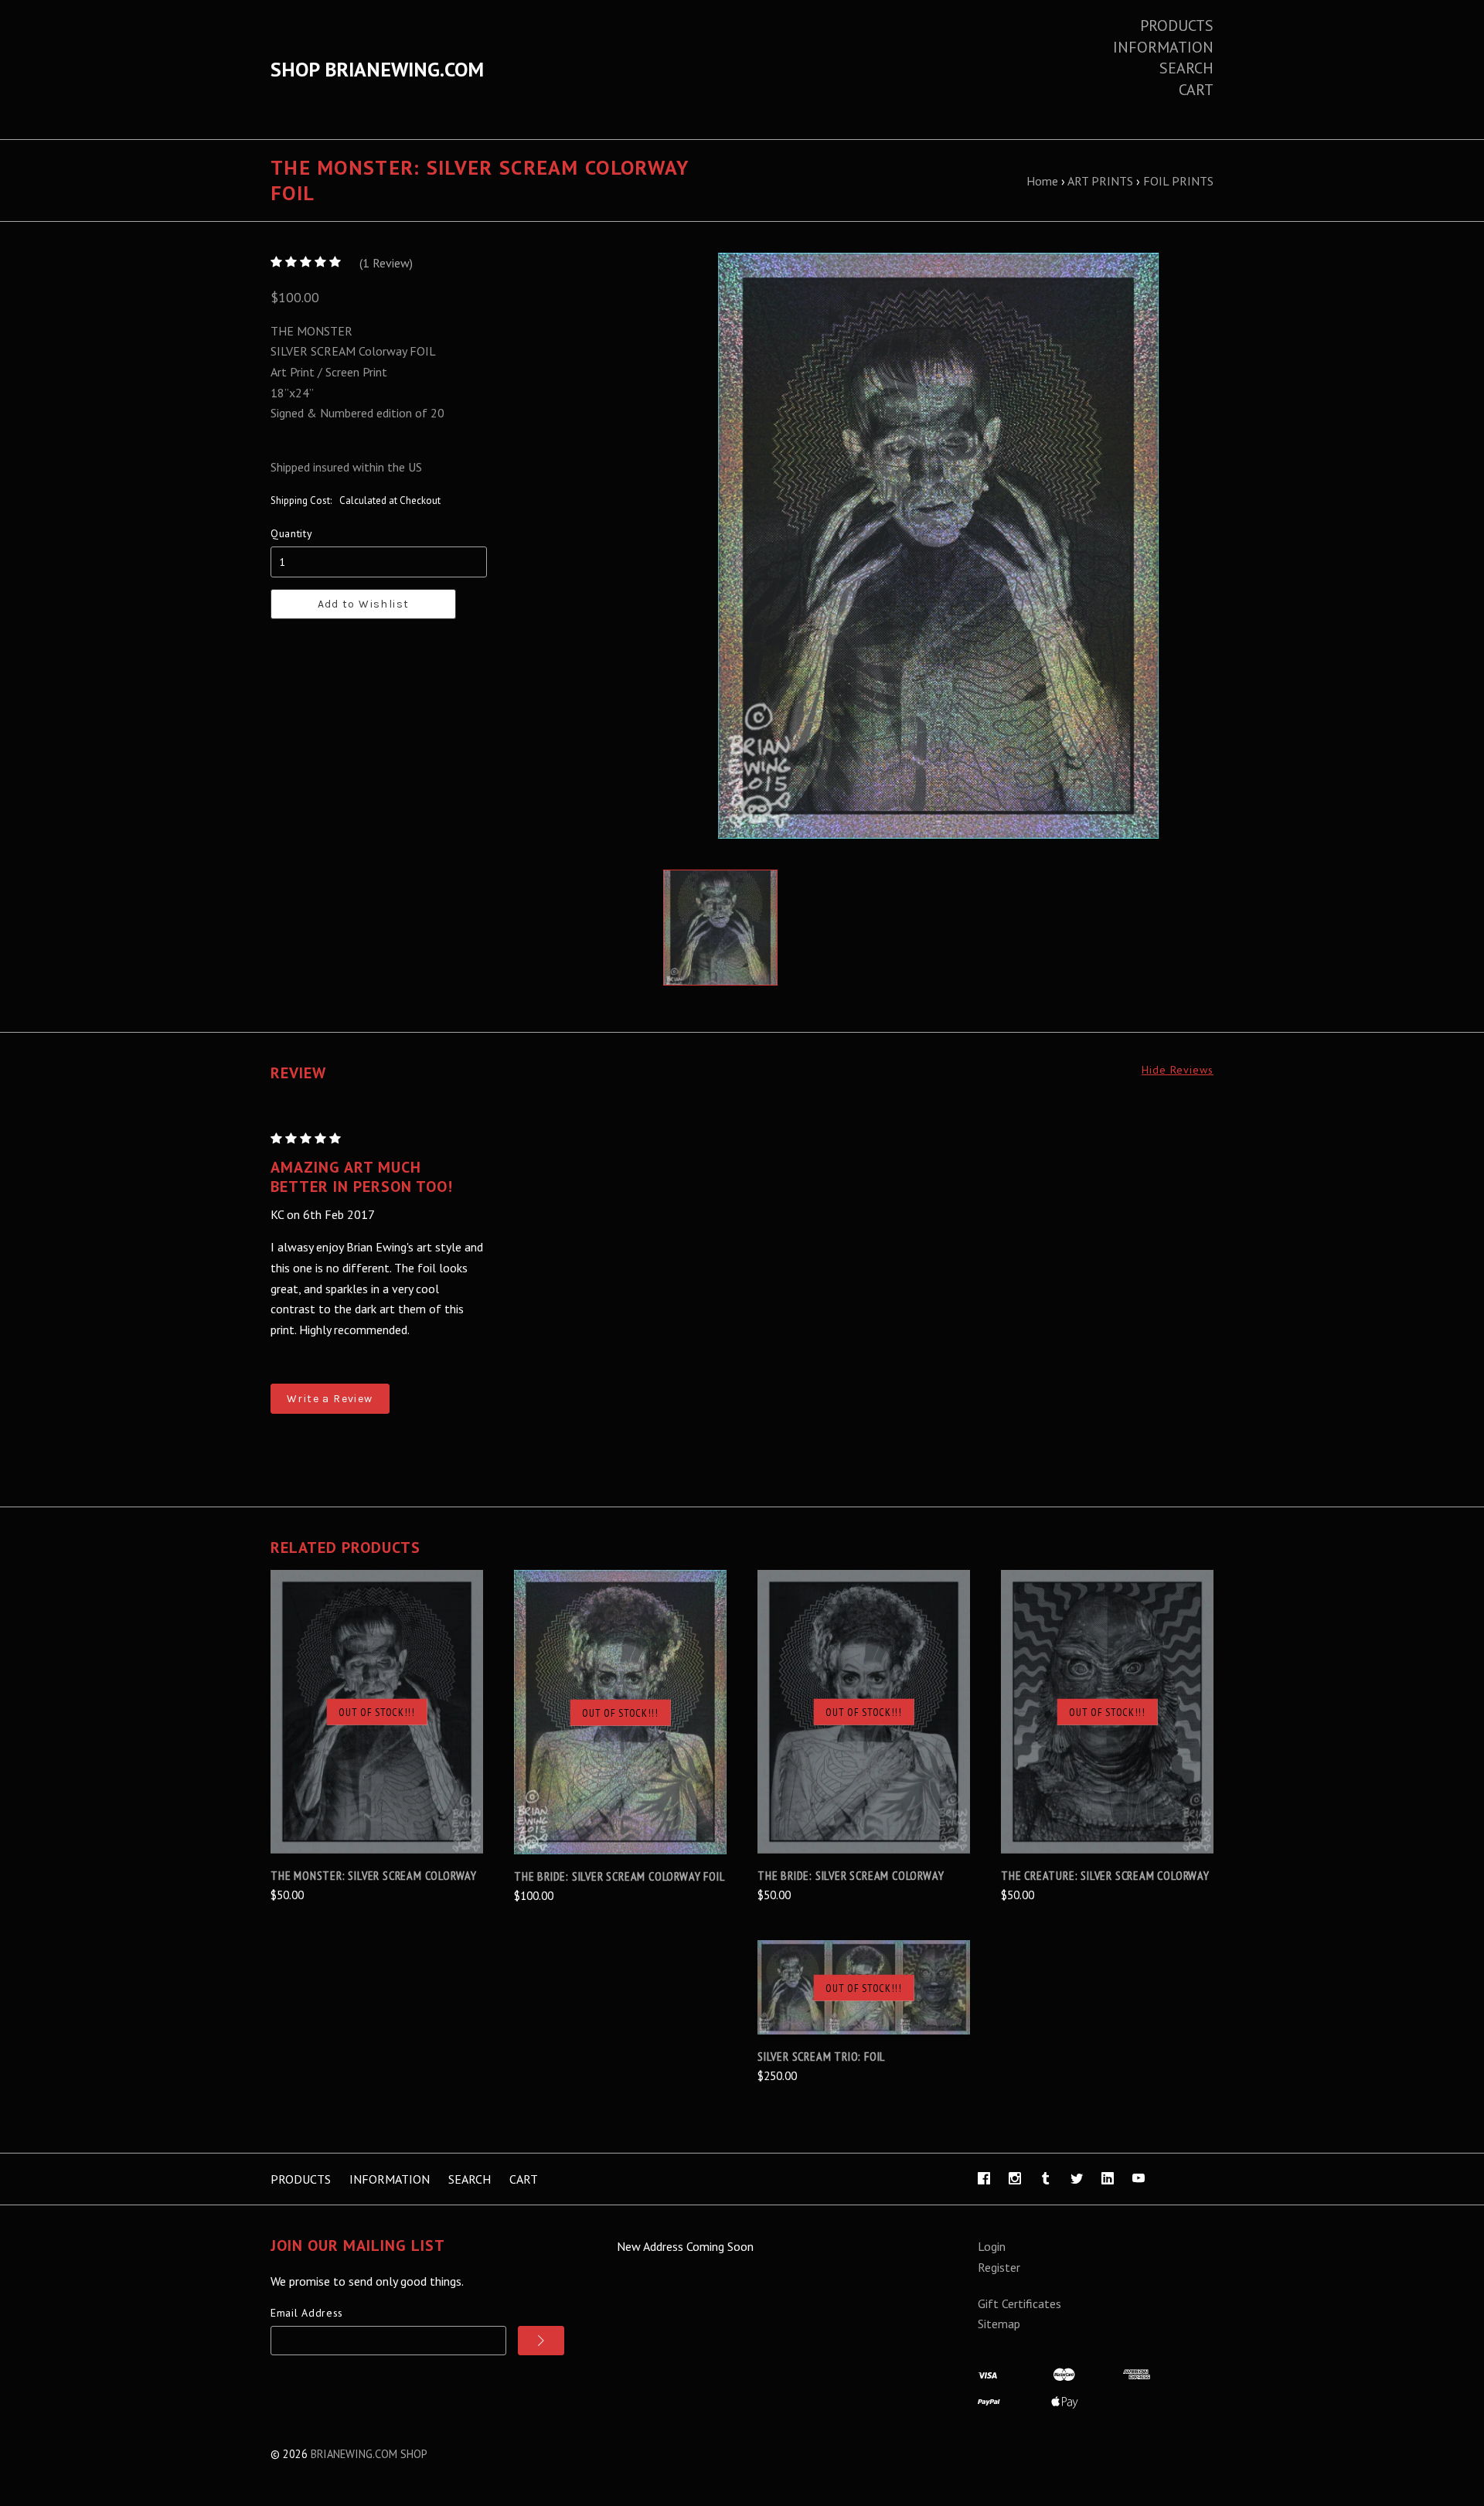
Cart (1196, 90)
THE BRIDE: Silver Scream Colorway (851, 1875)
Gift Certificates (1019, 2303)
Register (999, 2267)
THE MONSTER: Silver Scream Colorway (374, 1875)
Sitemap (999, 2324)
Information (1163, 47)
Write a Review (330, 1399)
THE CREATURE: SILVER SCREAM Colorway (1105, 1875)
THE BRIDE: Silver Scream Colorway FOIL (619, 1876)
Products (1177, 26)
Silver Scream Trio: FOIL (821, 2056)
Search (1186, 68)
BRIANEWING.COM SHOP (369, 2454)
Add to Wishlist (364, 604)
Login (992, 2246)
